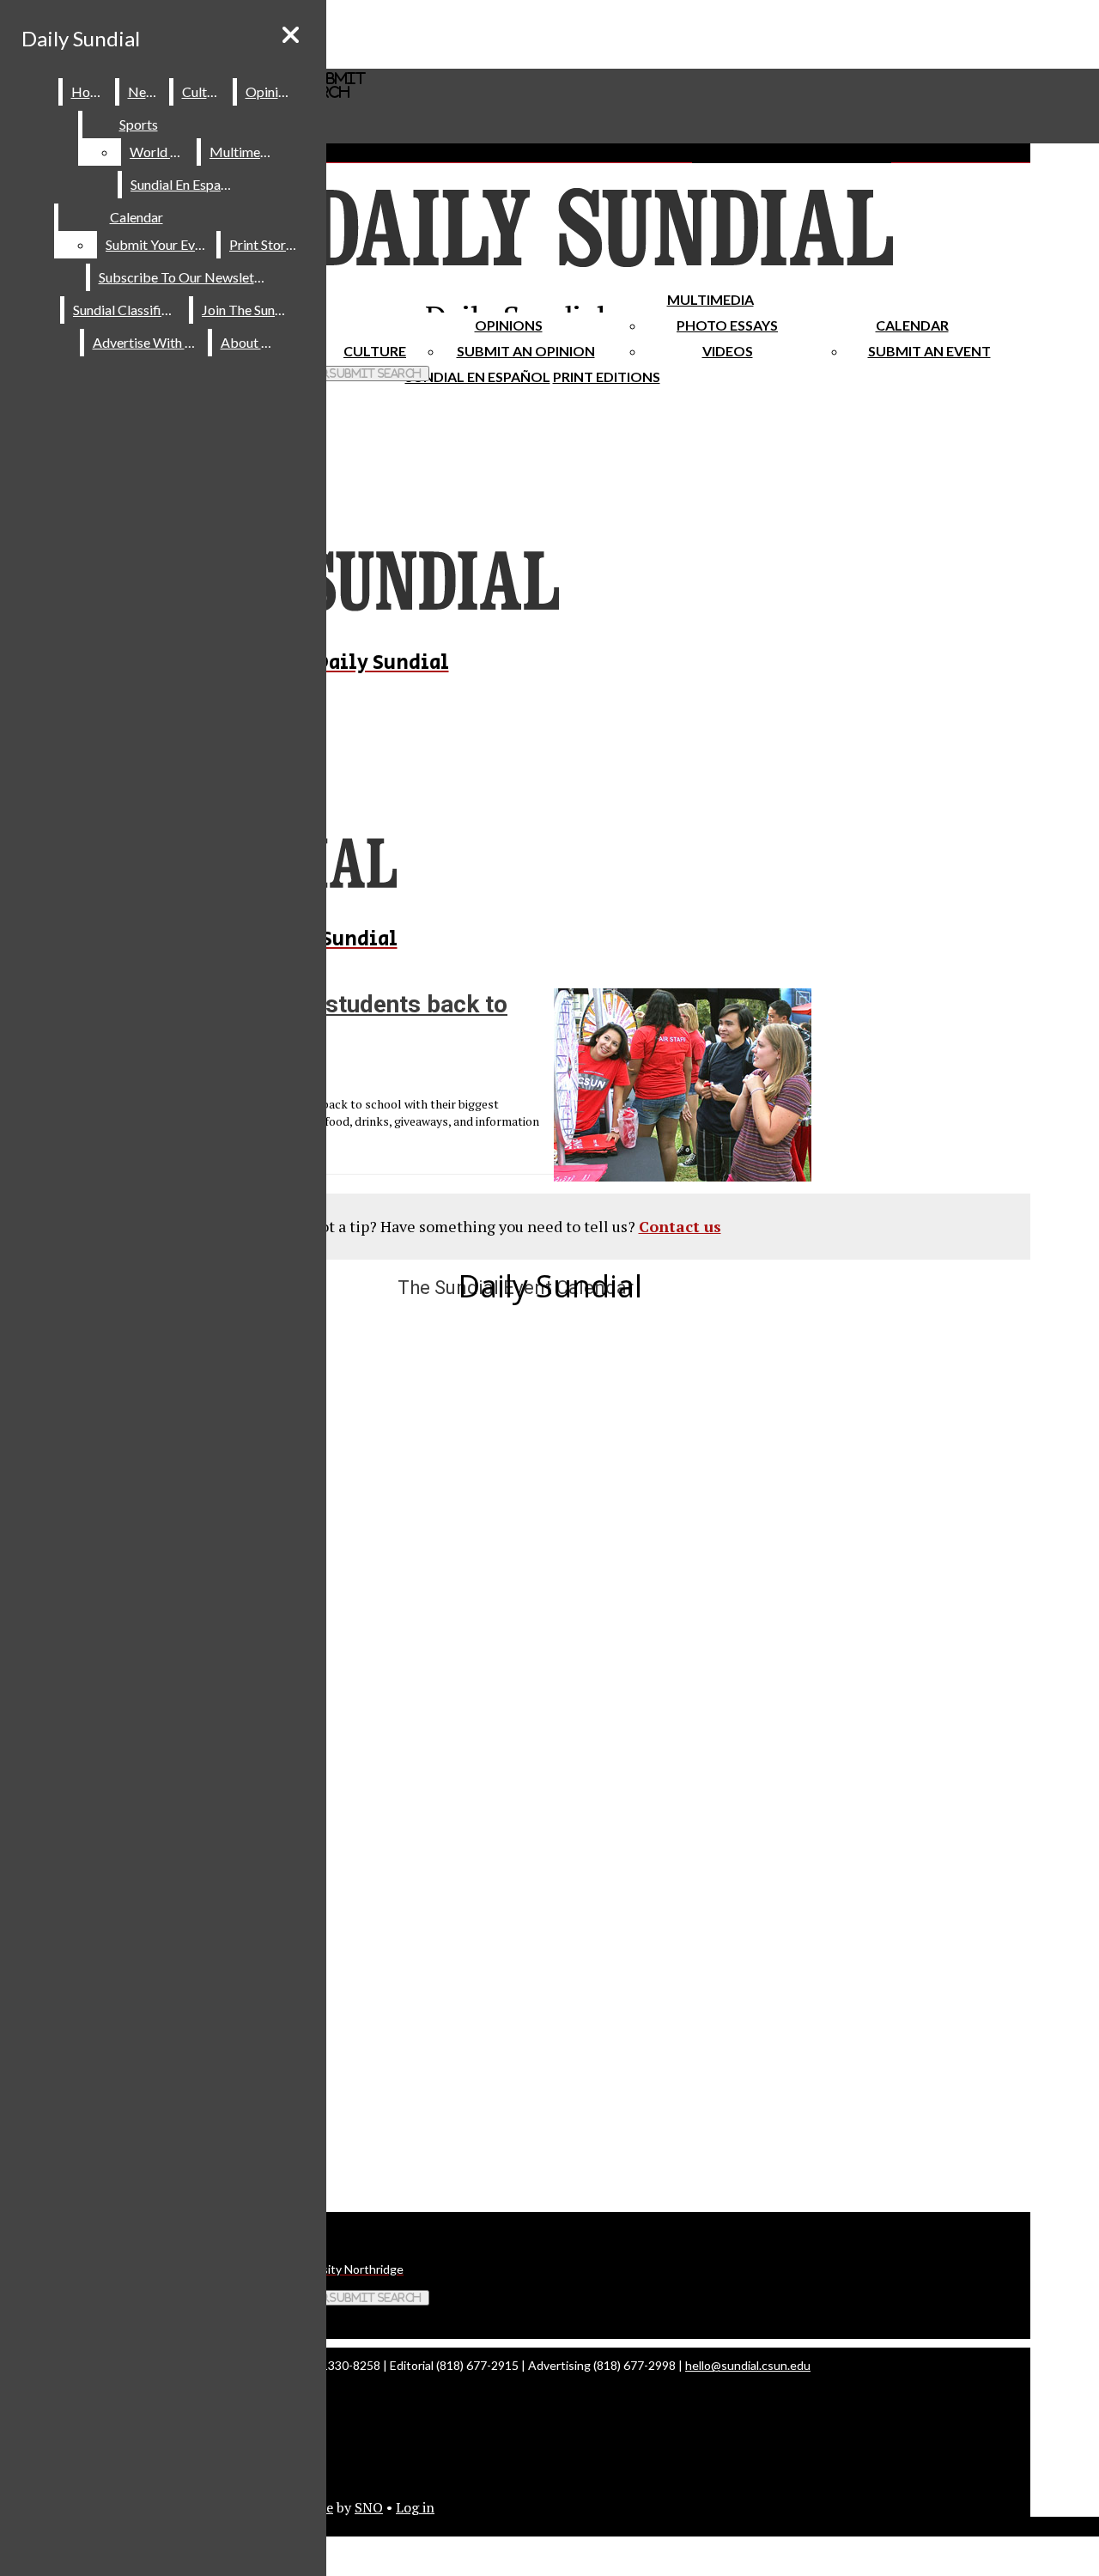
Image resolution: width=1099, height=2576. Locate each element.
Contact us (680, 1226)
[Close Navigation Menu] (291, 35)
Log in (415, 2507)
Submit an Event (929, 351)
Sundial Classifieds (128, 310)
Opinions (509, 325)
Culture (204, 91)
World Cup (162, 152)
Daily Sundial (81, 38)
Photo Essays (727, 325)
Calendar (912, 325)
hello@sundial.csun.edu (748, 2365)
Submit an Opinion (526, 351)
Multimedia (710, 299)
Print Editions (607, 377)
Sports (139, 124)
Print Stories (266, 244)
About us (249, 342)
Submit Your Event (160, 244)
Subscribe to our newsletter (185, 277)
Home (90, 91)
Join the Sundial (249, 310)
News (145, 91)
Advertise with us (147, 342)
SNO (369, 2507)
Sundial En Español (478, 377)
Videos (728, 351)
